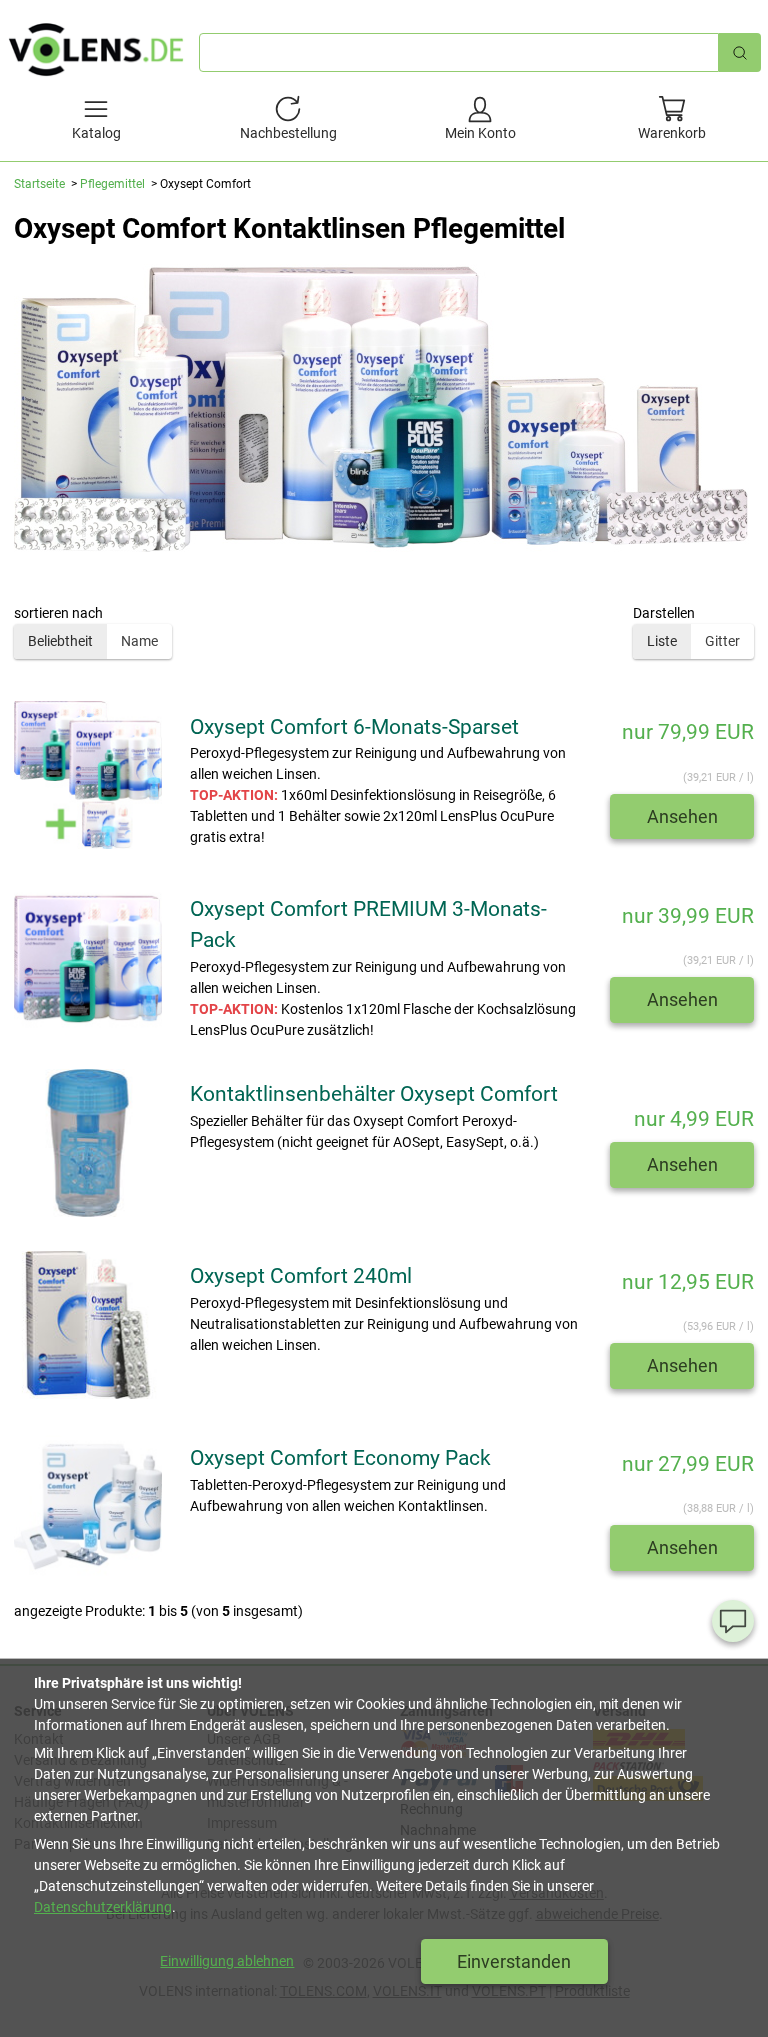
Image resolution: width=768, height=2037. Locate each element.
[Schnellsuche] (740, 52)
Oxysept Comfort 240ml (301, 1276)
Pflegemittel (112, 184)
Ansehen (682, 816)
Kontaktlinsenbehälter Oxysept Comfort (374, 1094)
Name (139, 641)
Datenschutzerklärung (103, 1907)
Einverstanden (514, 1961)
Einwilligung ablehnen (227, 1961)
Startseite (39, 184)
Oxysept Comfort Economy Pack (340, 1458)
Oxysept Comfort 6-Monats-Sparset (354, 727)
